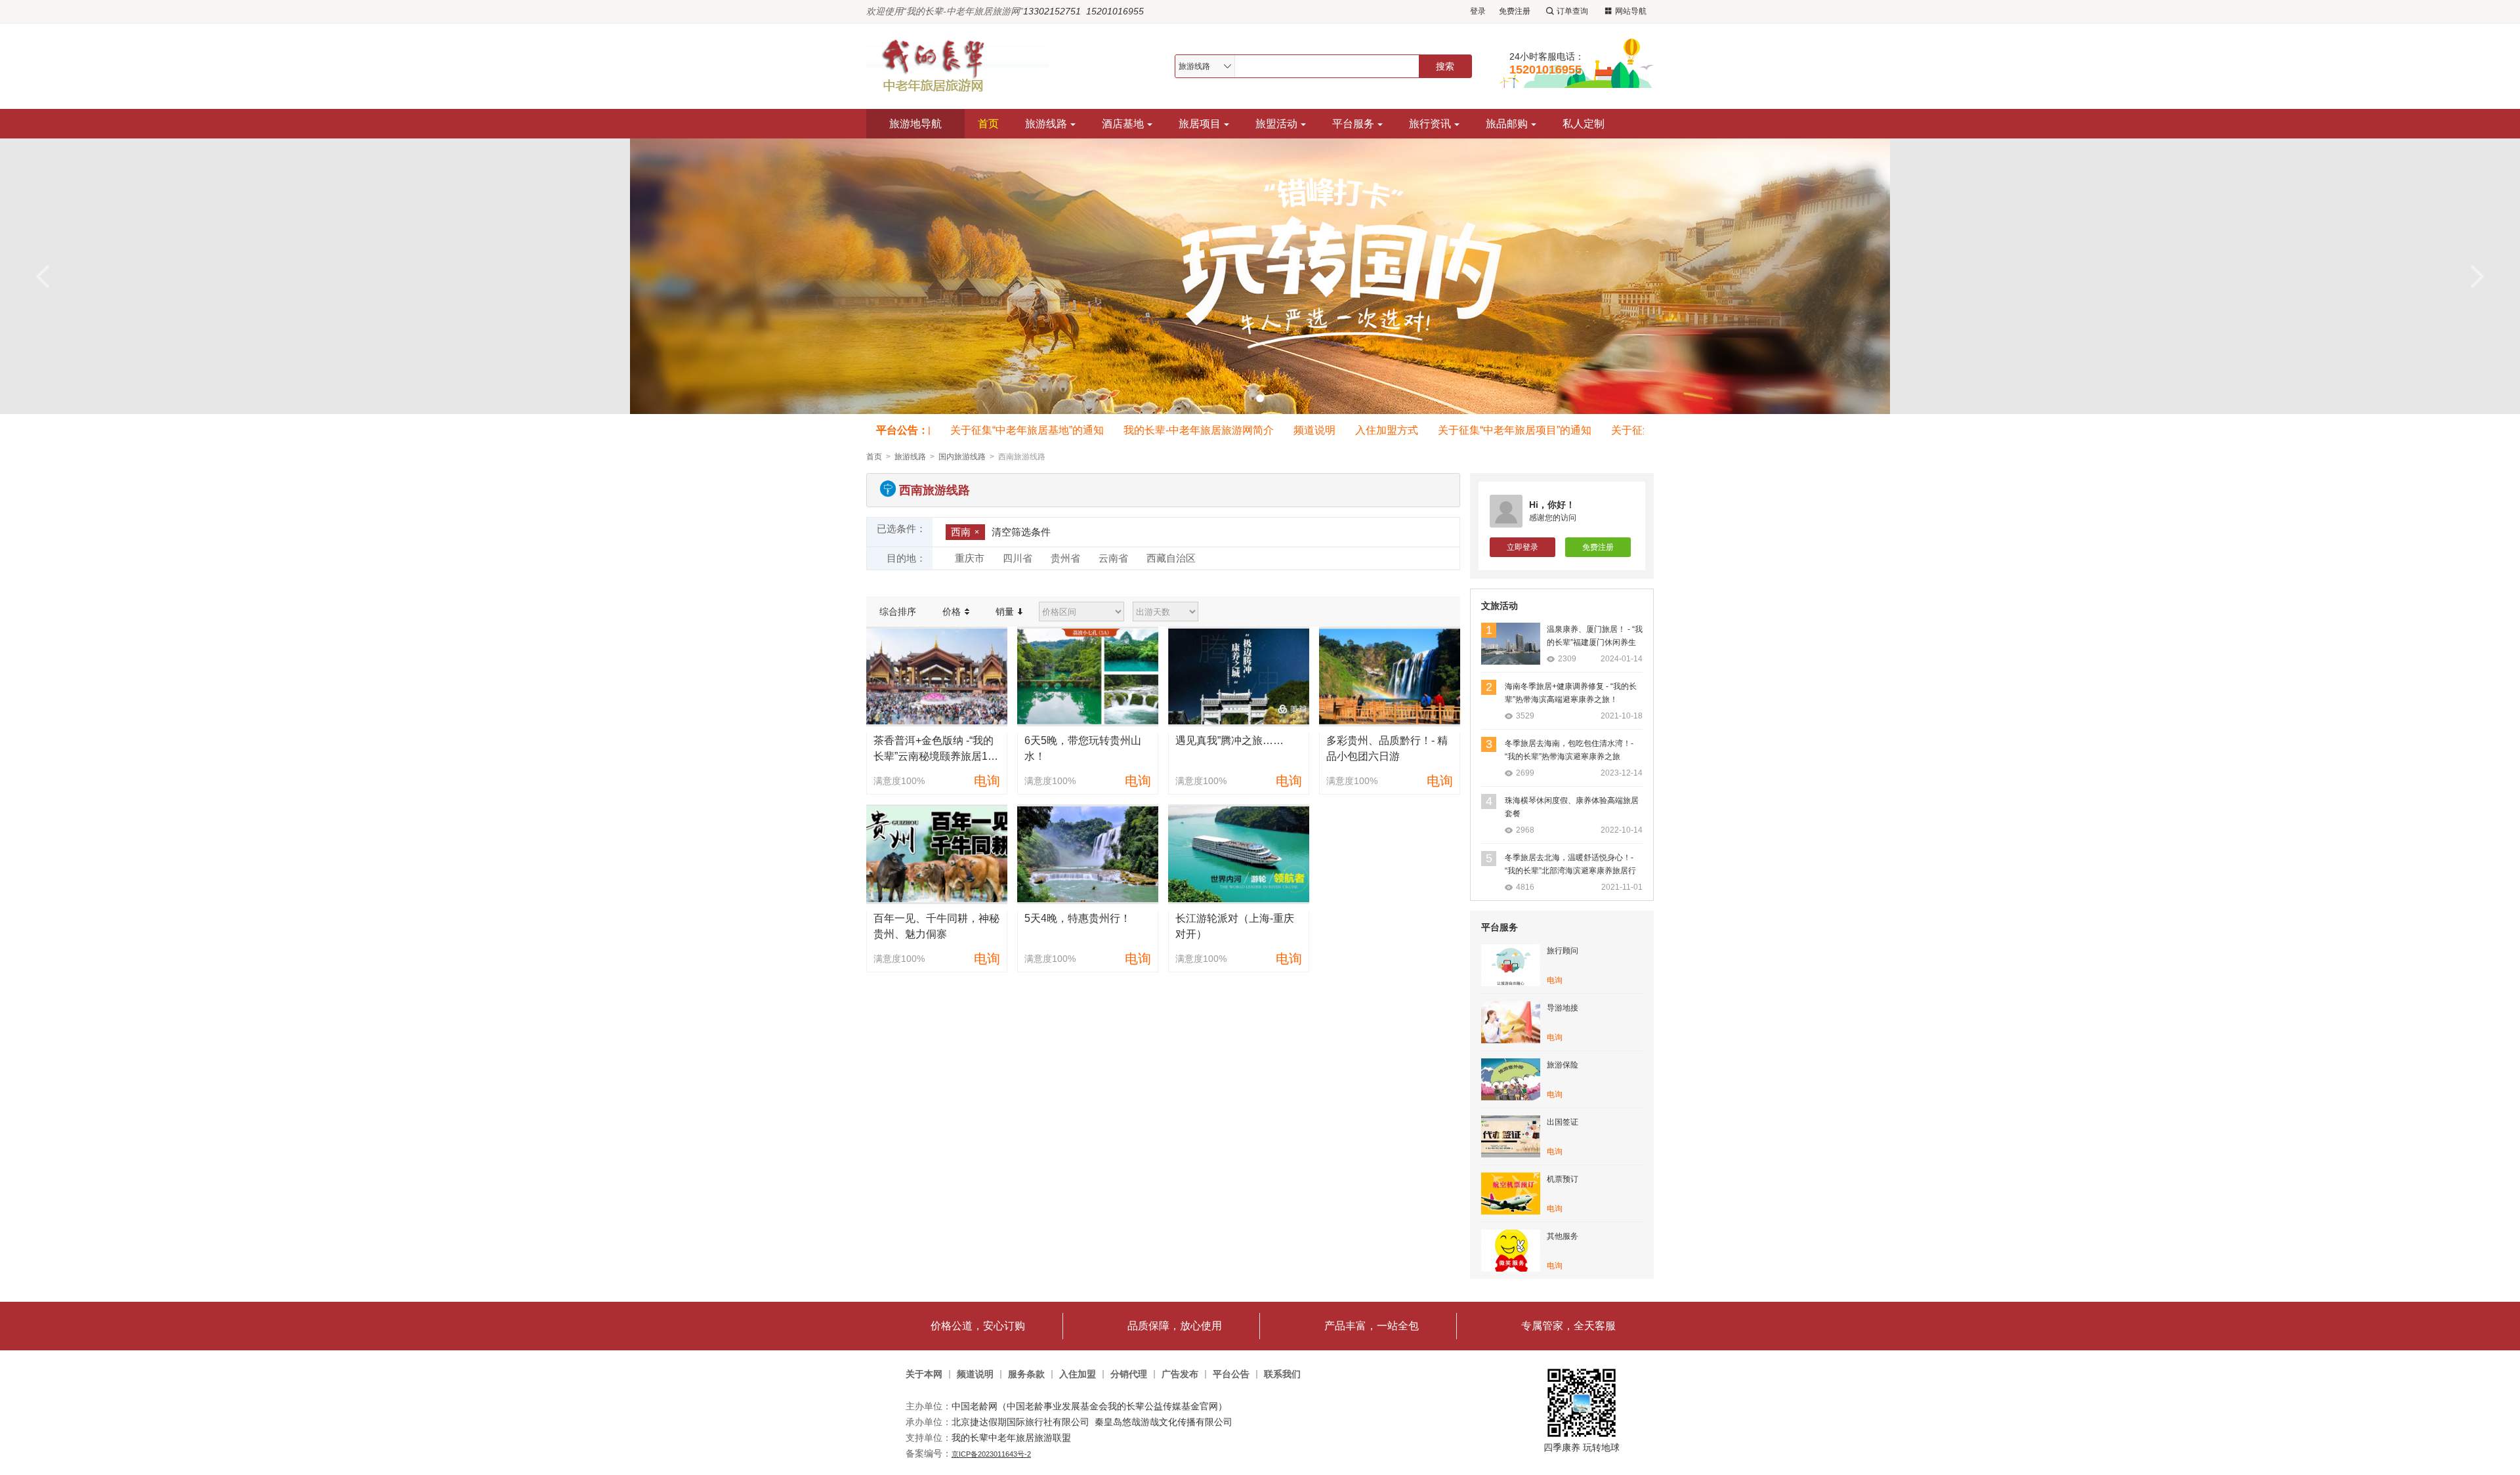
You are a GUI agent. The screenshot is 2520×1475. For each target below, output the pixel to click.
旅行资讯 (1430, 124)
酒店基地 (1123, 124)
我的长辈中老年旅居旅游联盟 (1011, 1438)
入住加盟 (1078, 1374)
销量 (1006, 612)
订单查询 (1572, 11)
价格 (953, 612)
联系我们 (1282, 1374)
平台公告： (902, 430)
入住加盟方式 (1358, 430)
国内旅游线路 (962, 457)
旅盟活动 (1276, 124)
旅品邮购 (1507, 124)
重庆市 (970, 558)
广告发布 (1180, 1374)
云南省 (1113, 558)
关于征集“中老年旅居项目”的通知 (1486, 430)
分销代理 (1129, 1374)
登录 (1478, 11)
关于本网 (924, 1374)
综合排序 (898, 612)
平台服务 (1353, 124)
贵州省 (1065, 558)
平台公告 (1231, 1374)
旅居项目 (1200, 124)
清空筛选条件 (1021, 532)
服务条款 (1026, 1374)
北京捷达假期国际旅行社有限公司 (1020, 1422)
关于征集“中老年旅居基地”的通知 (998, 430)
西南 (961, 532)
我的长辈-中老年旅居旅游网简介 (1170, 430)
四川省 (1018, 558)
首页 (988, 124)
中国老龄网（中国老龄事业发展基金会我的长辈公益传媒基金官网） (1089, 1406)
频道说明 (1286, 430)
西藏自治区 (1171, 558)
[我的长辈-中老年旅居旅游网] (964, 66)
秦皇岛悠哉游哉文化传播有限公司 (1164, 1422)
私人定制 (1584, 124)
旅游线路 (1046, 124)
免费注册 (1515, 11)
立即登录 (1522, 547)
